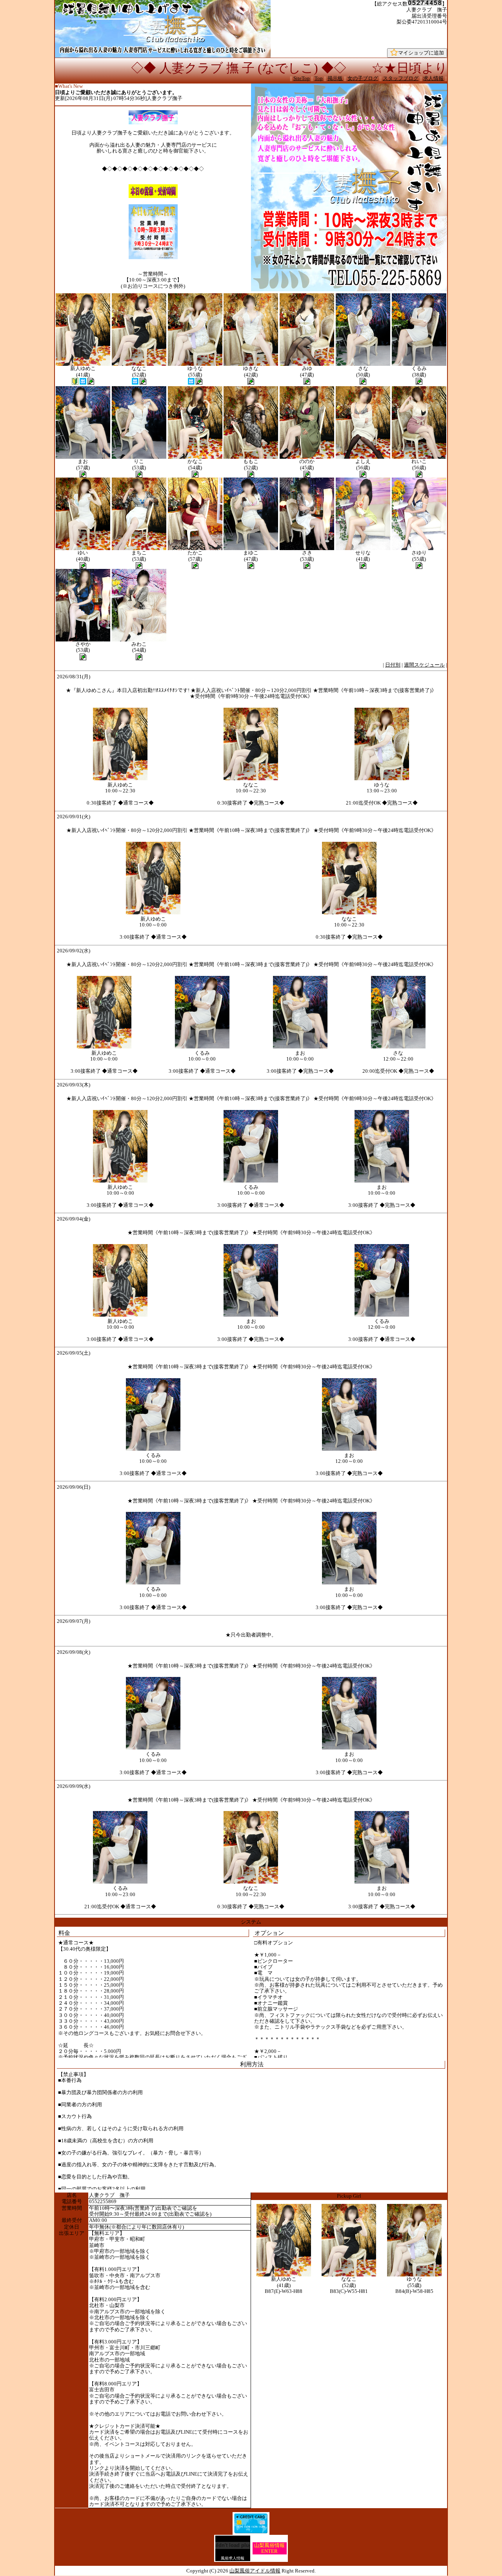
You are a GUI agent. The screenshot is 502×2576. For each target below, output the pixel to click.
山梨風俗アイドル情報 (255, 2571)
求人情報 (433, 78)
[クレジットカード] (251, 2532)
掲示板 (335, 78)
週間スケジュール (424, 665)
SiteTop (302, 78)
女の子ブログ (363, 78)
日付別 (393, 665)
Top (319, 78)
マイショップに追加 (421, 53)
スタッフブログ (401, 78)
